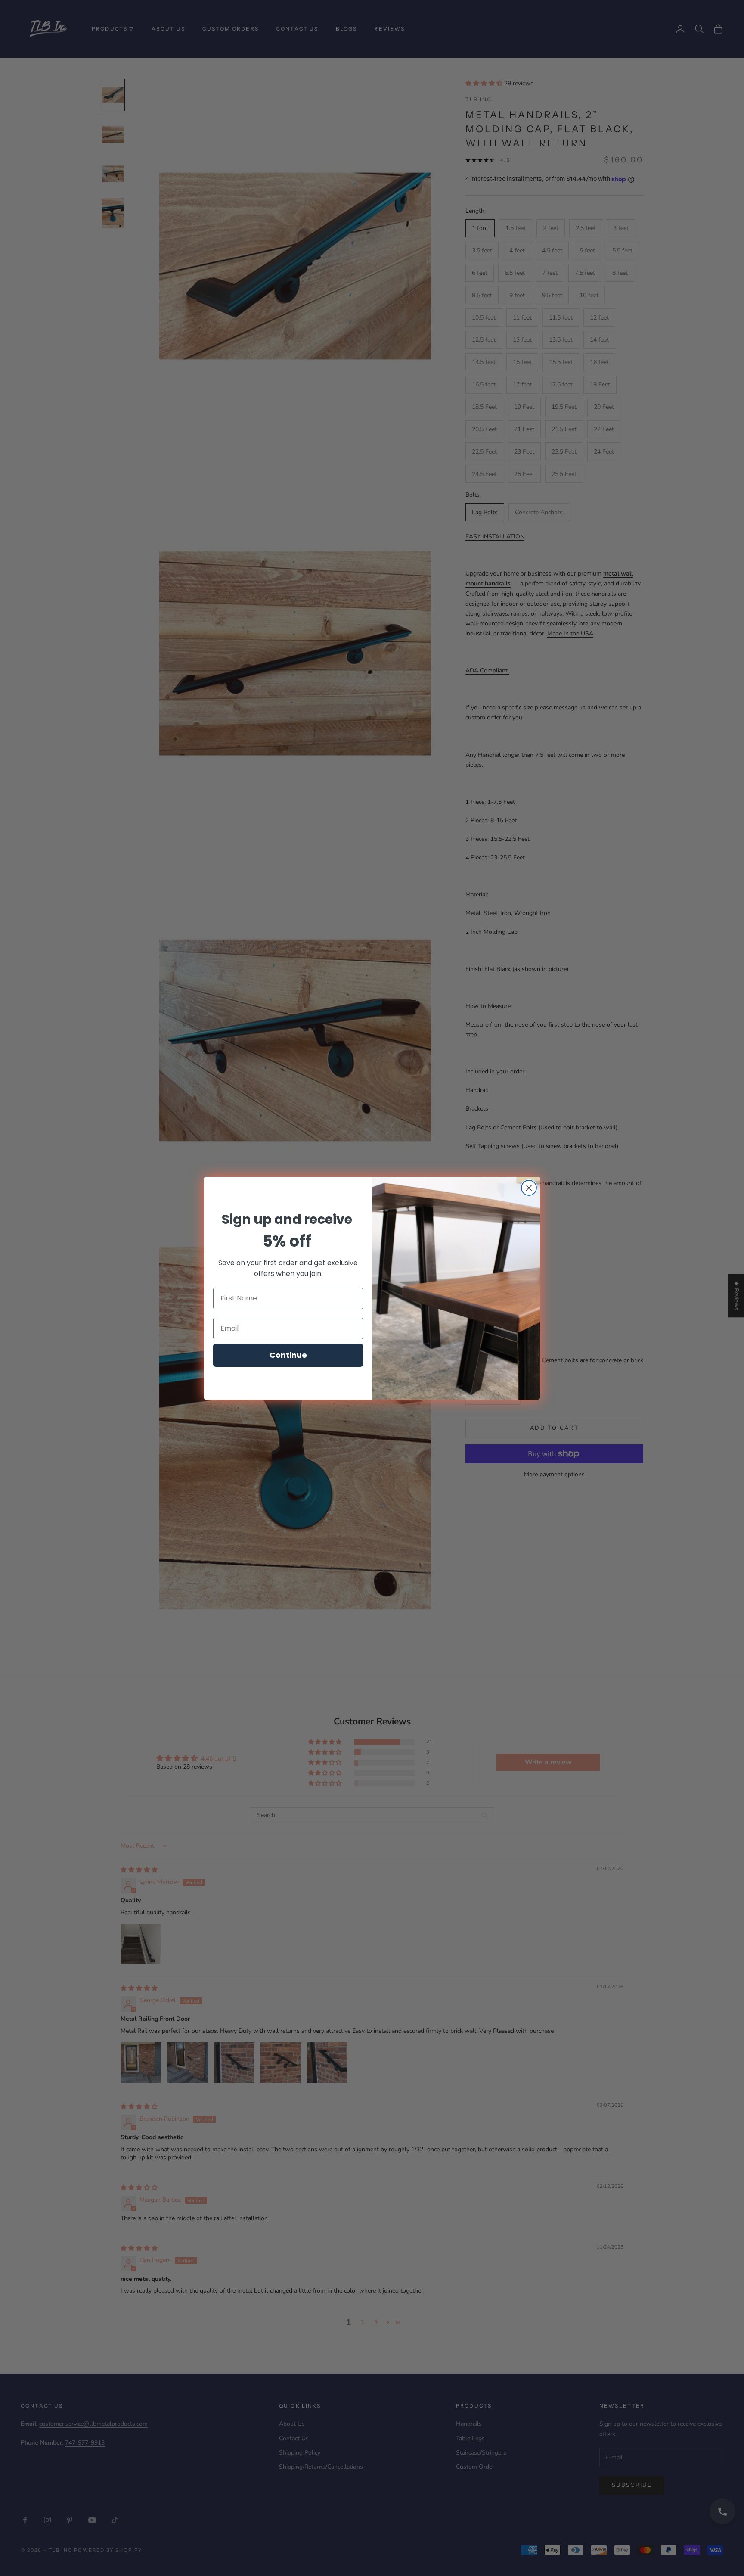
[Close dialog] (529, 1188)
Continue (288, 1355)
